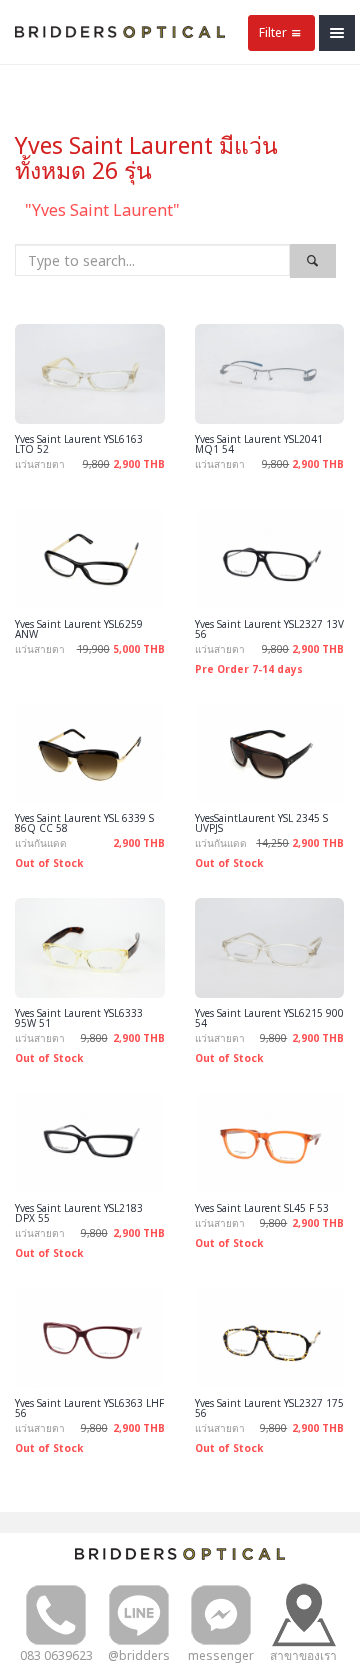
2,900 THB (139, 464)
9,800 (96, 464)
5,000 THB (139, 649)
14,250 (272, 843)
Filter (273, 32)
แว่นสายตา (40, 464)
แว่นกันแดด (41, 843)
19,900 (93, 649)
